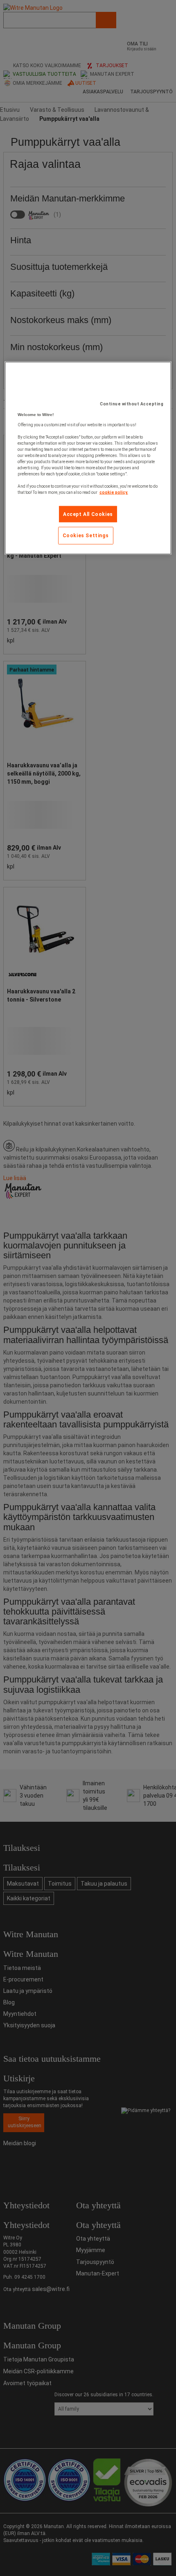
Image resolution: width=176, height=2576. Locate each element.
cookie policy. (114, 492)
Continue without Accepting (132, 404)
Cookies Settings (86, 536)
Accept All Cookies (88, 514)
